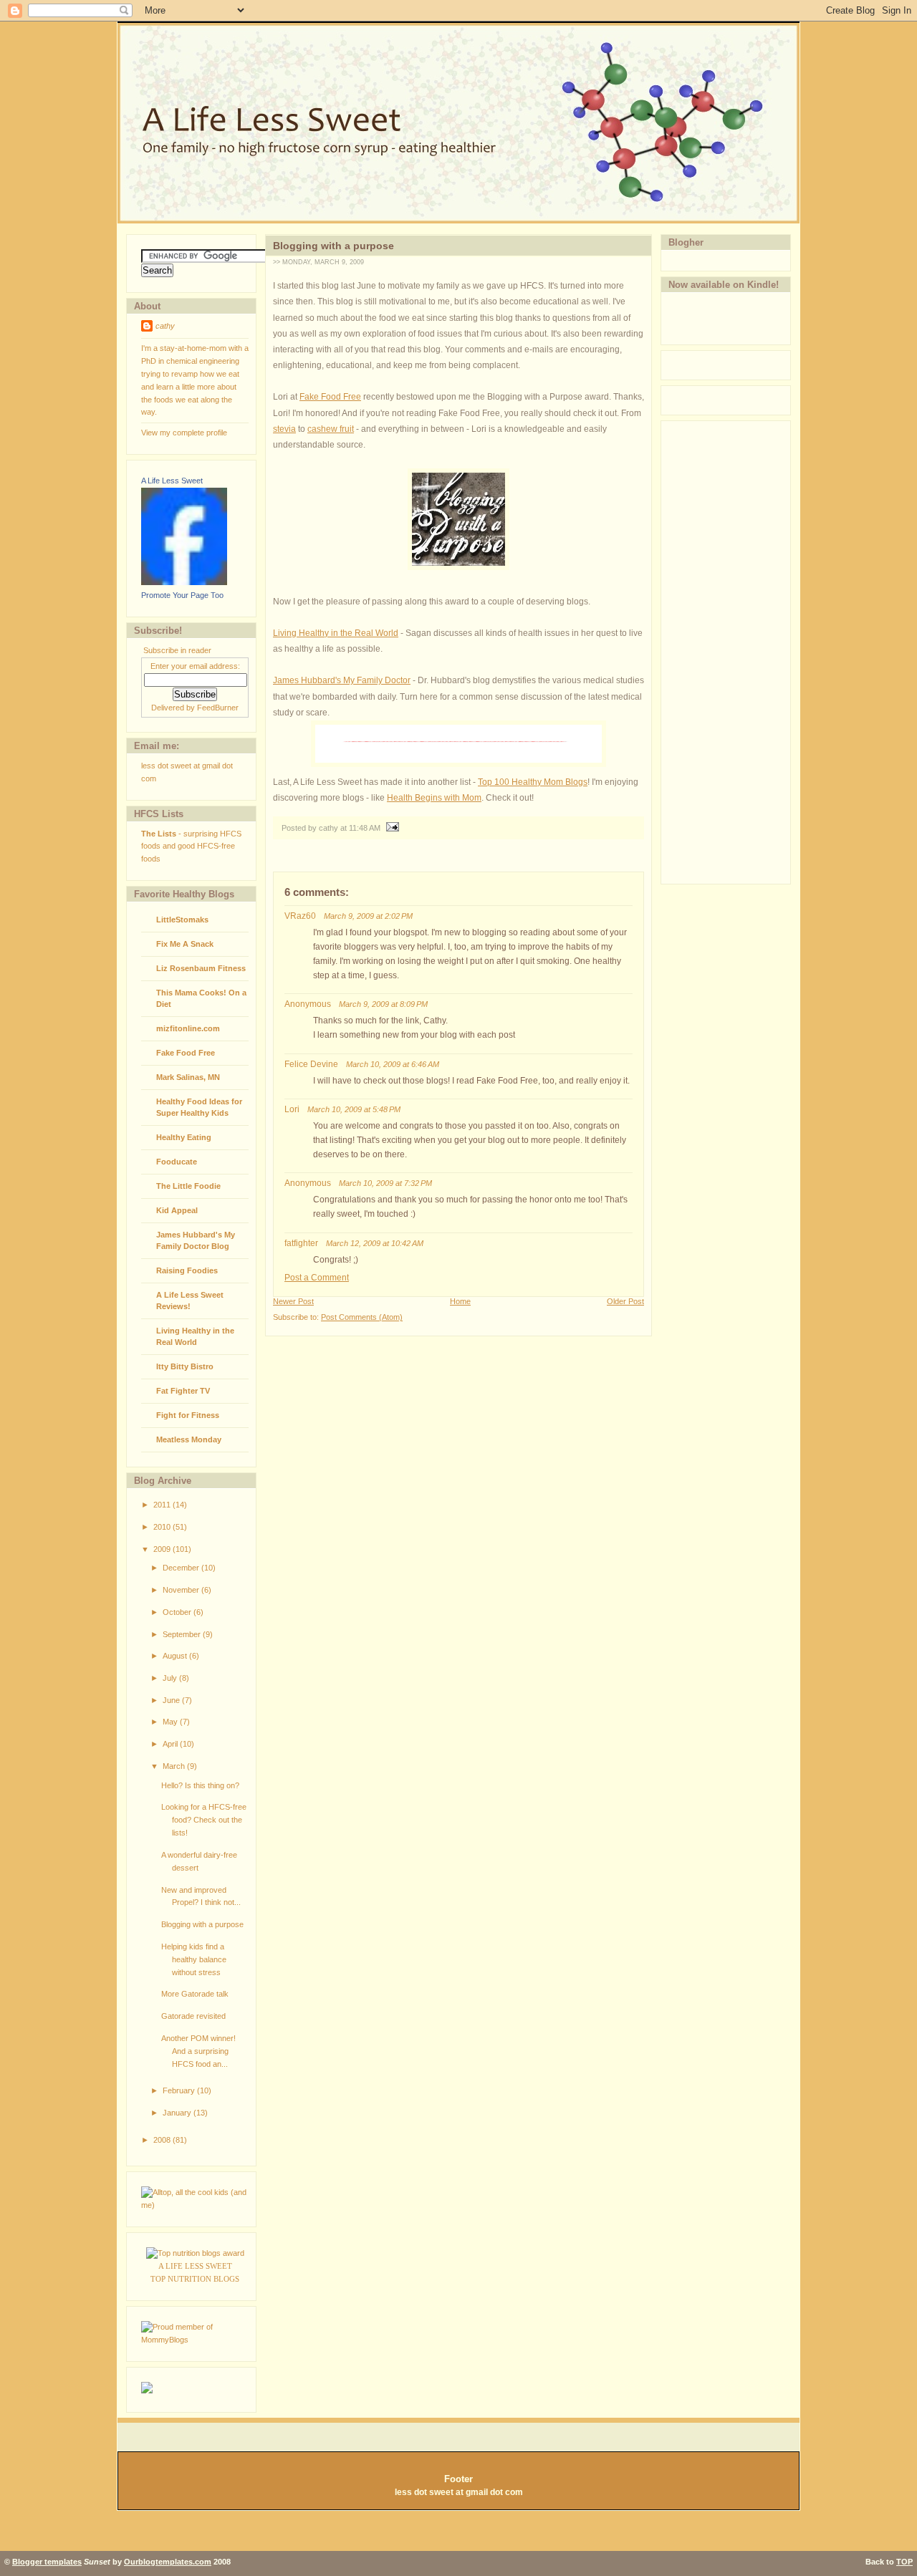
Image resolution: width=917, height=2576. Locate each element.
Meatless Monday (189, 1439)
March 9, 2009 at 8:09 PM (383, 1004)
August (176, 1656)
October (178, 1612)
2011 (163, 1505)
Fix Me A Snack (185, 944)
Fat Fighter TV (183, 1391)
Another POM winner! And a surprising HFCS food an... (198, 2051)
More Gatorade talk (195, 1994)
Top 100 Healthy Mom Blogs (533, 782)
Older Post (625, 1301)
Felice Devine (311, 1064)
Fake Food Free (186, 1053)
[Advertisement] (719, 650)
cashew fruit (331, 429)
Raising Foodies (187, 1270)
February (180, 2090)
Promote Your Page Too (182, 595)
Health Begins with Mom (434, 798)
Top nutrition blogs (195, 2279)
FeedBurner (218, 708)
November (182, 1590)
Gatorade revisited (193, 2016)
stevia (284, 429)
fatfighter (301, 1243)
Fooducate (177, 1162)
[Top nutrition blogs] (195, 2253)
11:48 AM (365, 828)
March (175, 1766)
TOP (904, 2562)
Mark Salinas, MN (188, 1077)
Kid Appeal (177, 1210)
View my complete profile (184, 433)
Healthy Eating (184, 1137)
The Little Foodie (188, 1186)
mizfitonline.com (188, 1028)
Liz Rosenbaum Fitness (201, 968)
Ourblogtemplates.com (168, 2562)
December (182, 1568)
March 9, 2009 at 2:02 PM (368, 916)
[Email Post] (391, 828)
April (171, 1744)
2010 (163, 1527)
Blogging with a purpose (202, 1924)
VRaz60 (300, 916)
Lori (292, 1109)
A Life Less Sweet (172, 481)
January (178, 2113)
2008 (163, 2140)
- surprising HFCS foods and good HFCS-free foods (191, 846)
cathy (165, 326)
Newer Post (293, 1301)
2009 (163, 1549)
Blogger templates (47, 2562)
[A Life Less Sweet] (184, 582)
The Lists (159, 834)
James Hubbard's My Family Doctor (342, 680)
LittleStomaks (182, 920)
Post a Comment (317, 1278)
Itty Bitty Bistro (185, 1366)
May (171, 1722)
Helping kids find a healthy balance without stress (194, 1959)
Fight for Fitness (188, 1415)
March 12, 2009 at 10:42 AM (375, 1243)
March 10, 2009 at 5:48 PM (354, 1109)
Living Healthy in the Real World (336, 633)
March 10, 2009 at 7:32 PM (385, 1183)
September (183, 1634)
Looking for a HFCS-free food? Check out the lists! (204, 1820)
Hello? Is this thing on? (200, 1785)
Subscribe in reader (177, 650)
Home (460, 1301)
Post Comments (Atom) (362, 1317)
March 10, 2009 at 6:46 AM (393, 1064)
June (172, 1700)
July (171, 1678)
